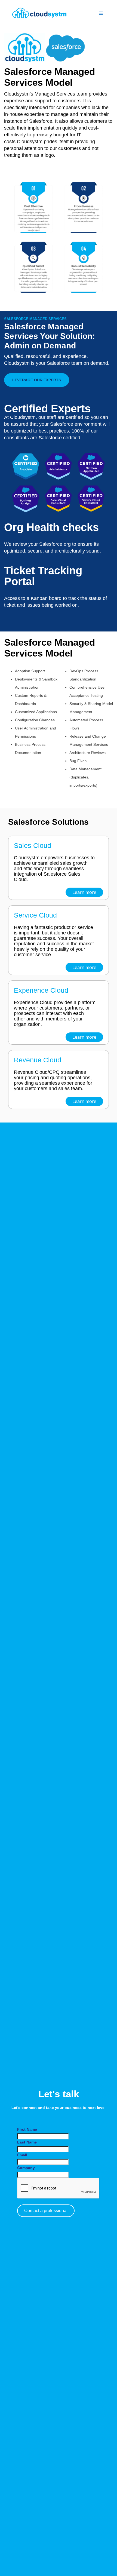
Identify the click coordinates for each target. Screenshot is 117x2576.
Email (22, 2155)
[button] (101, 13)
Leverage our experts (37, 380)
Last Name (27, 2142)
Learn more (84, 892)
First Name (27, 2129)
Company (26, 2168)
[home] (48, 13)
